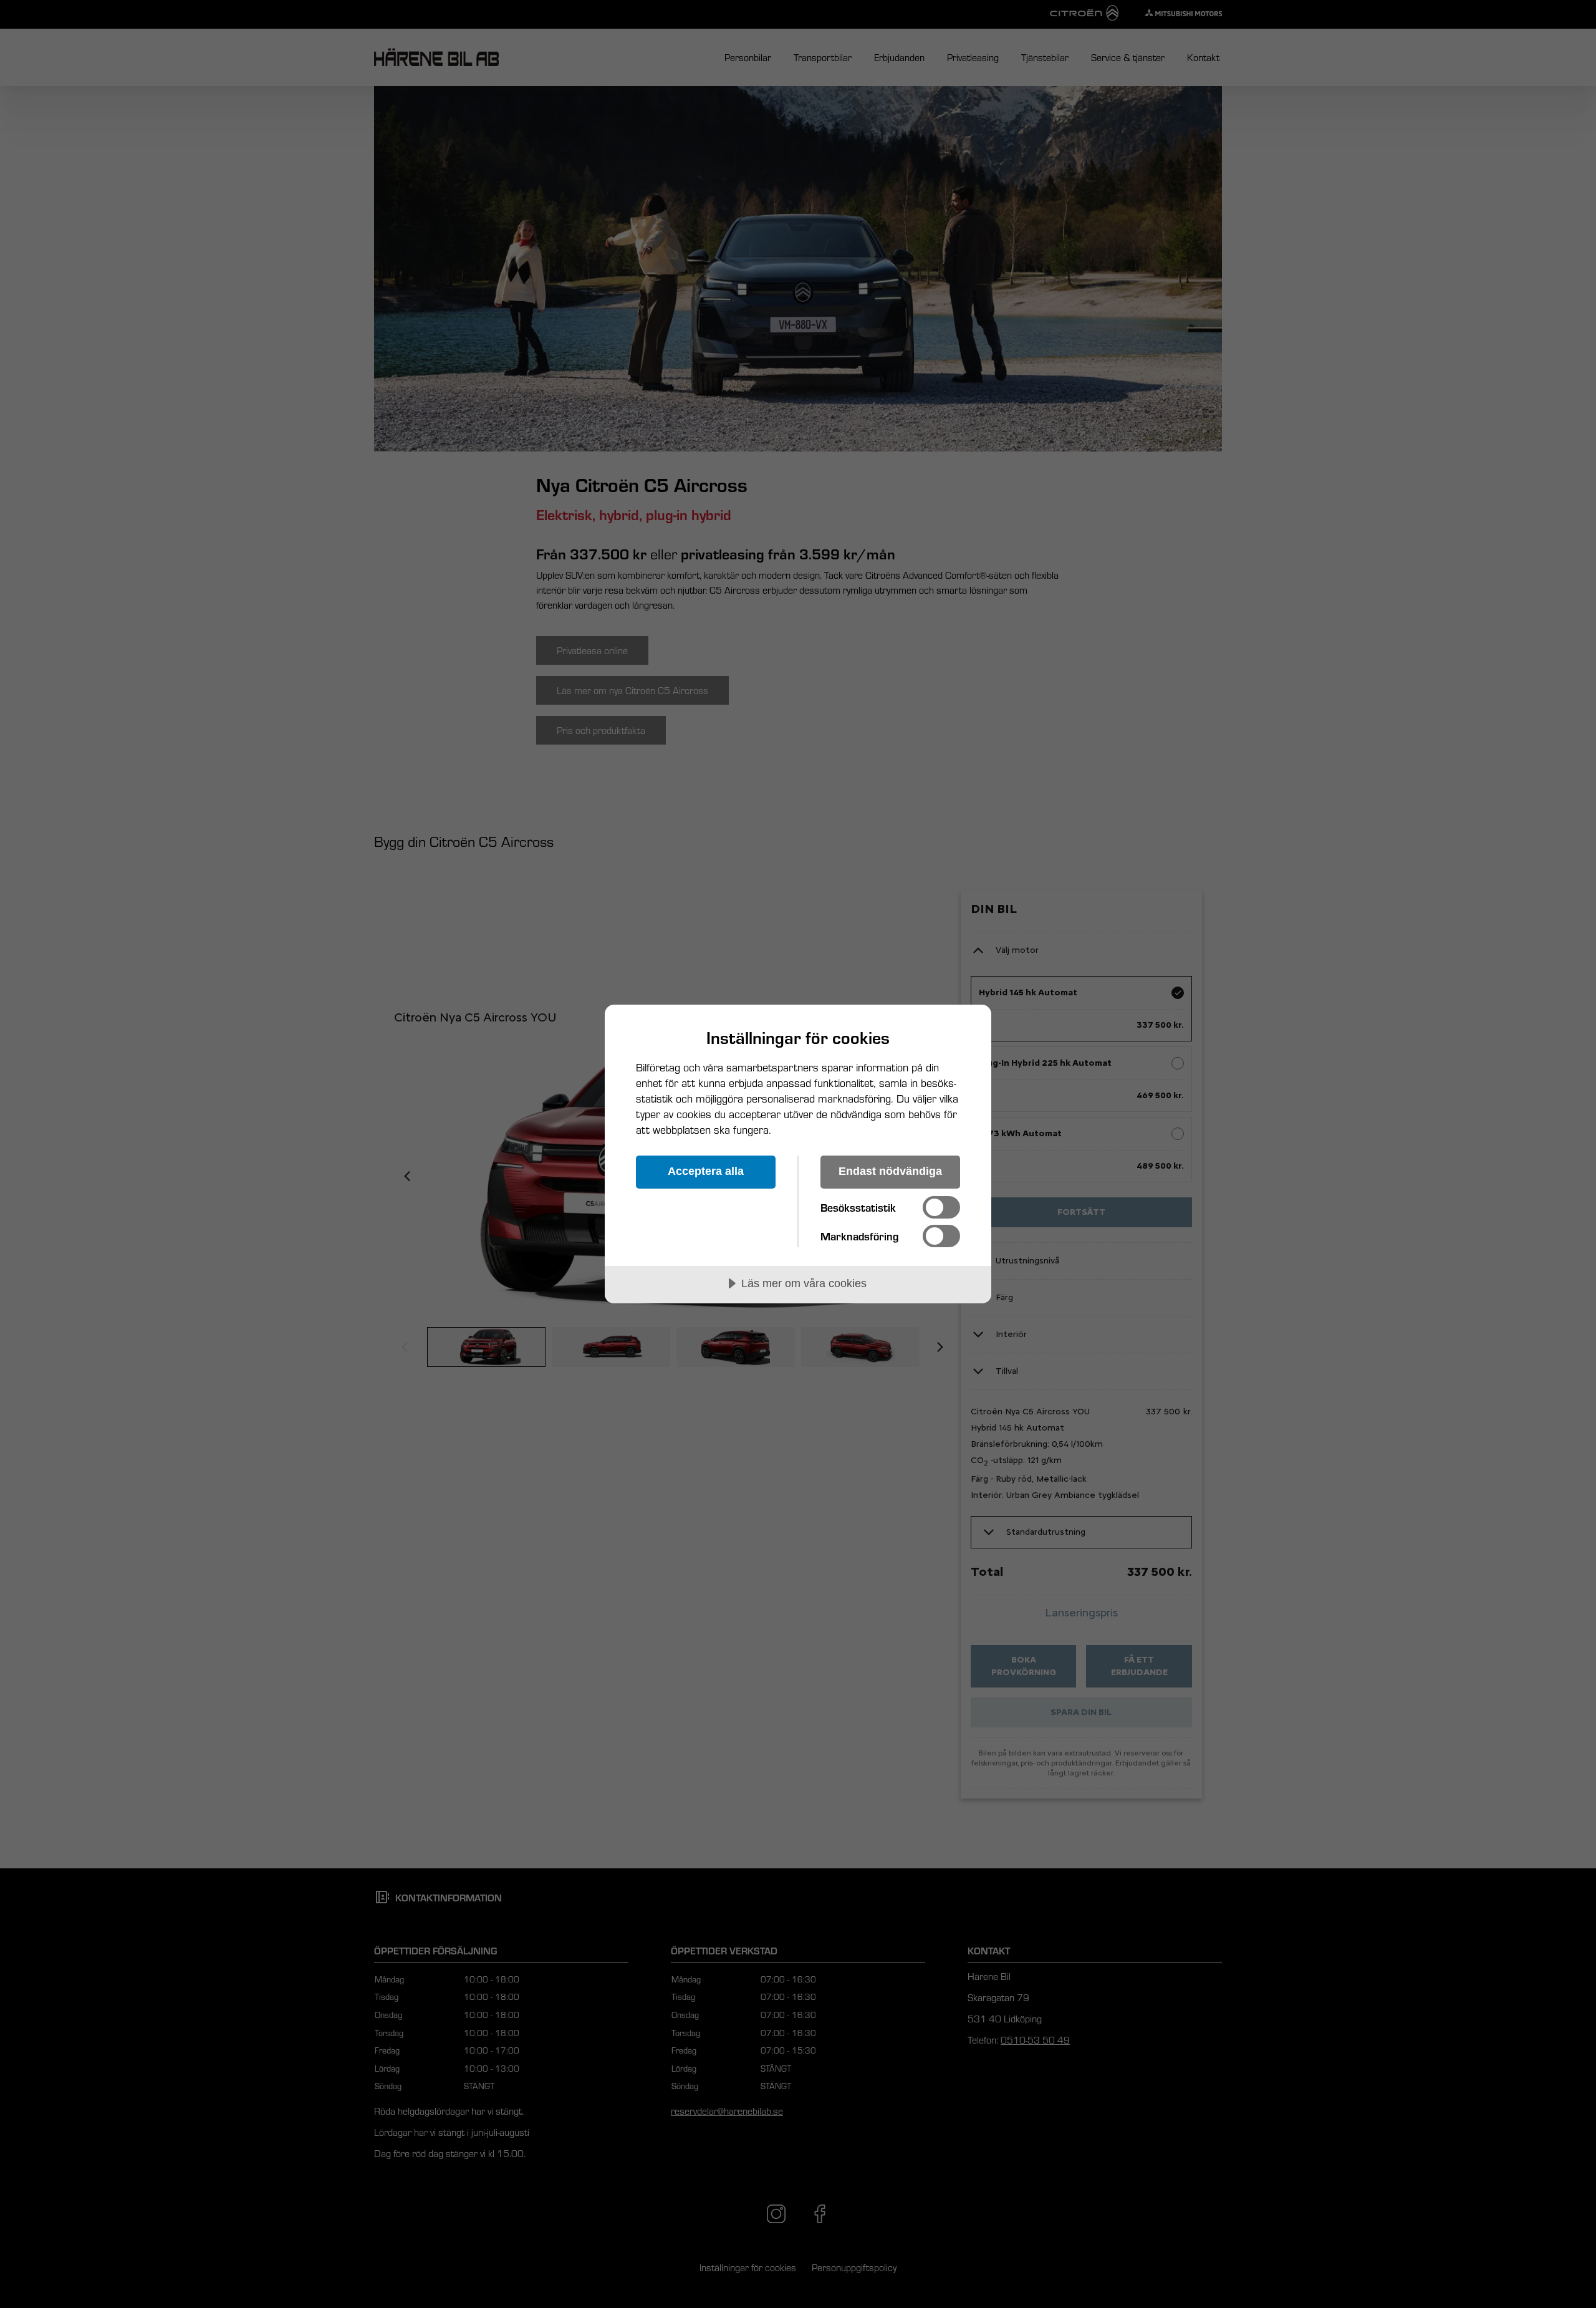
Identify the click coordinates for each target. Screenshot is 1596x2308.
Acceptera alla (706, 1171)
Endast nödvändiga (890, 1171)
